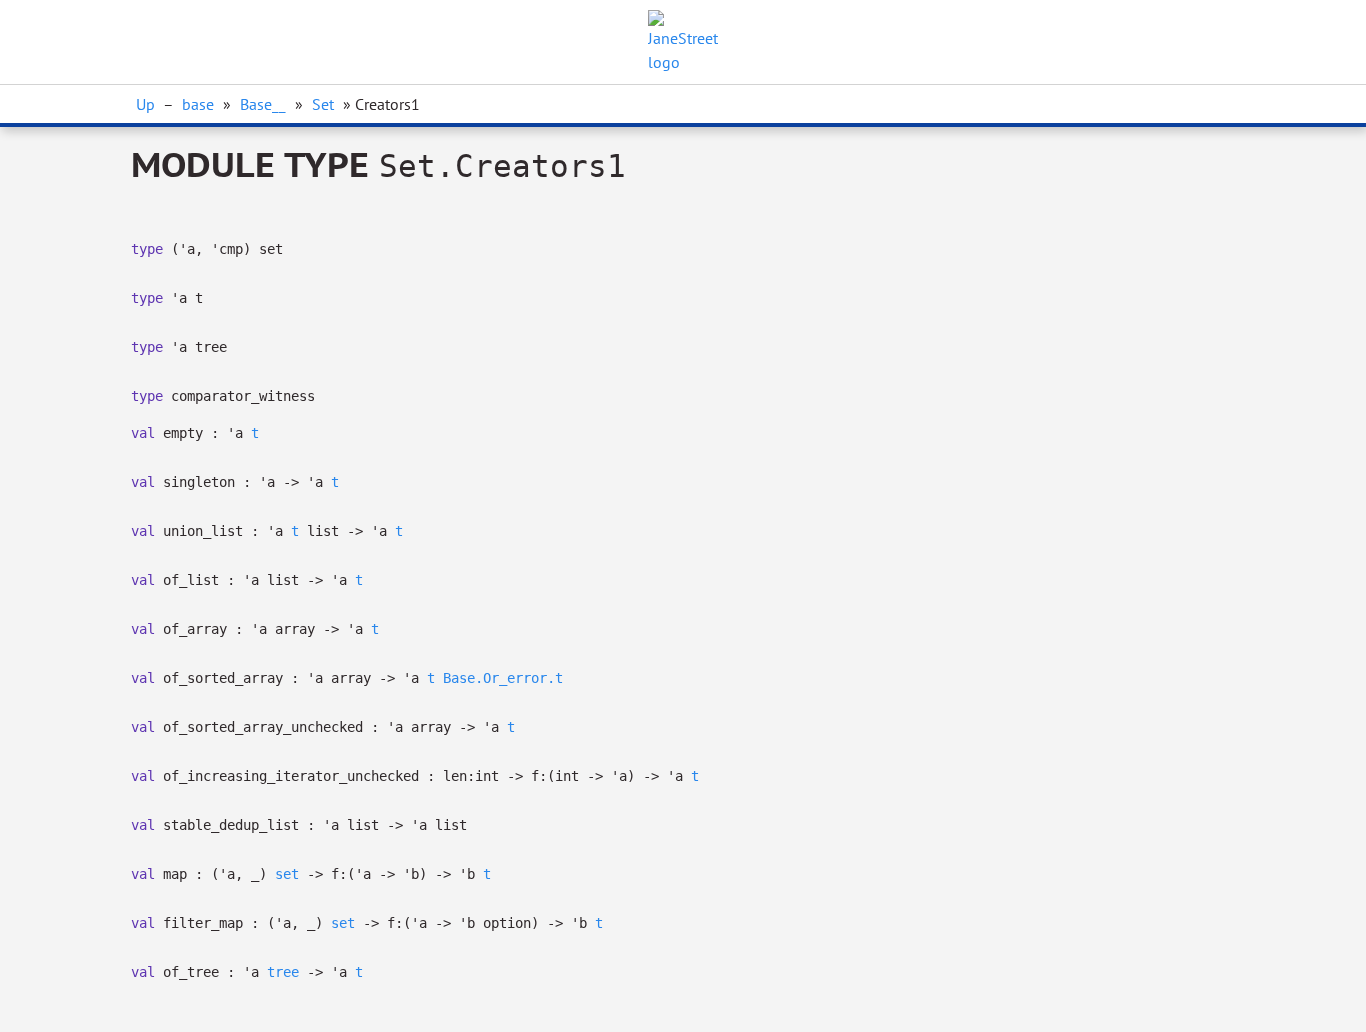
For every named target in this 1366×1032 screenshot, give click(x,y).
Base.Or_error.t (503, 678)
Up (145, 104)
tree (283, 972)
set (287, 874)
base (198, 104)
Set (323, 104)
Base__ (263, 104)
